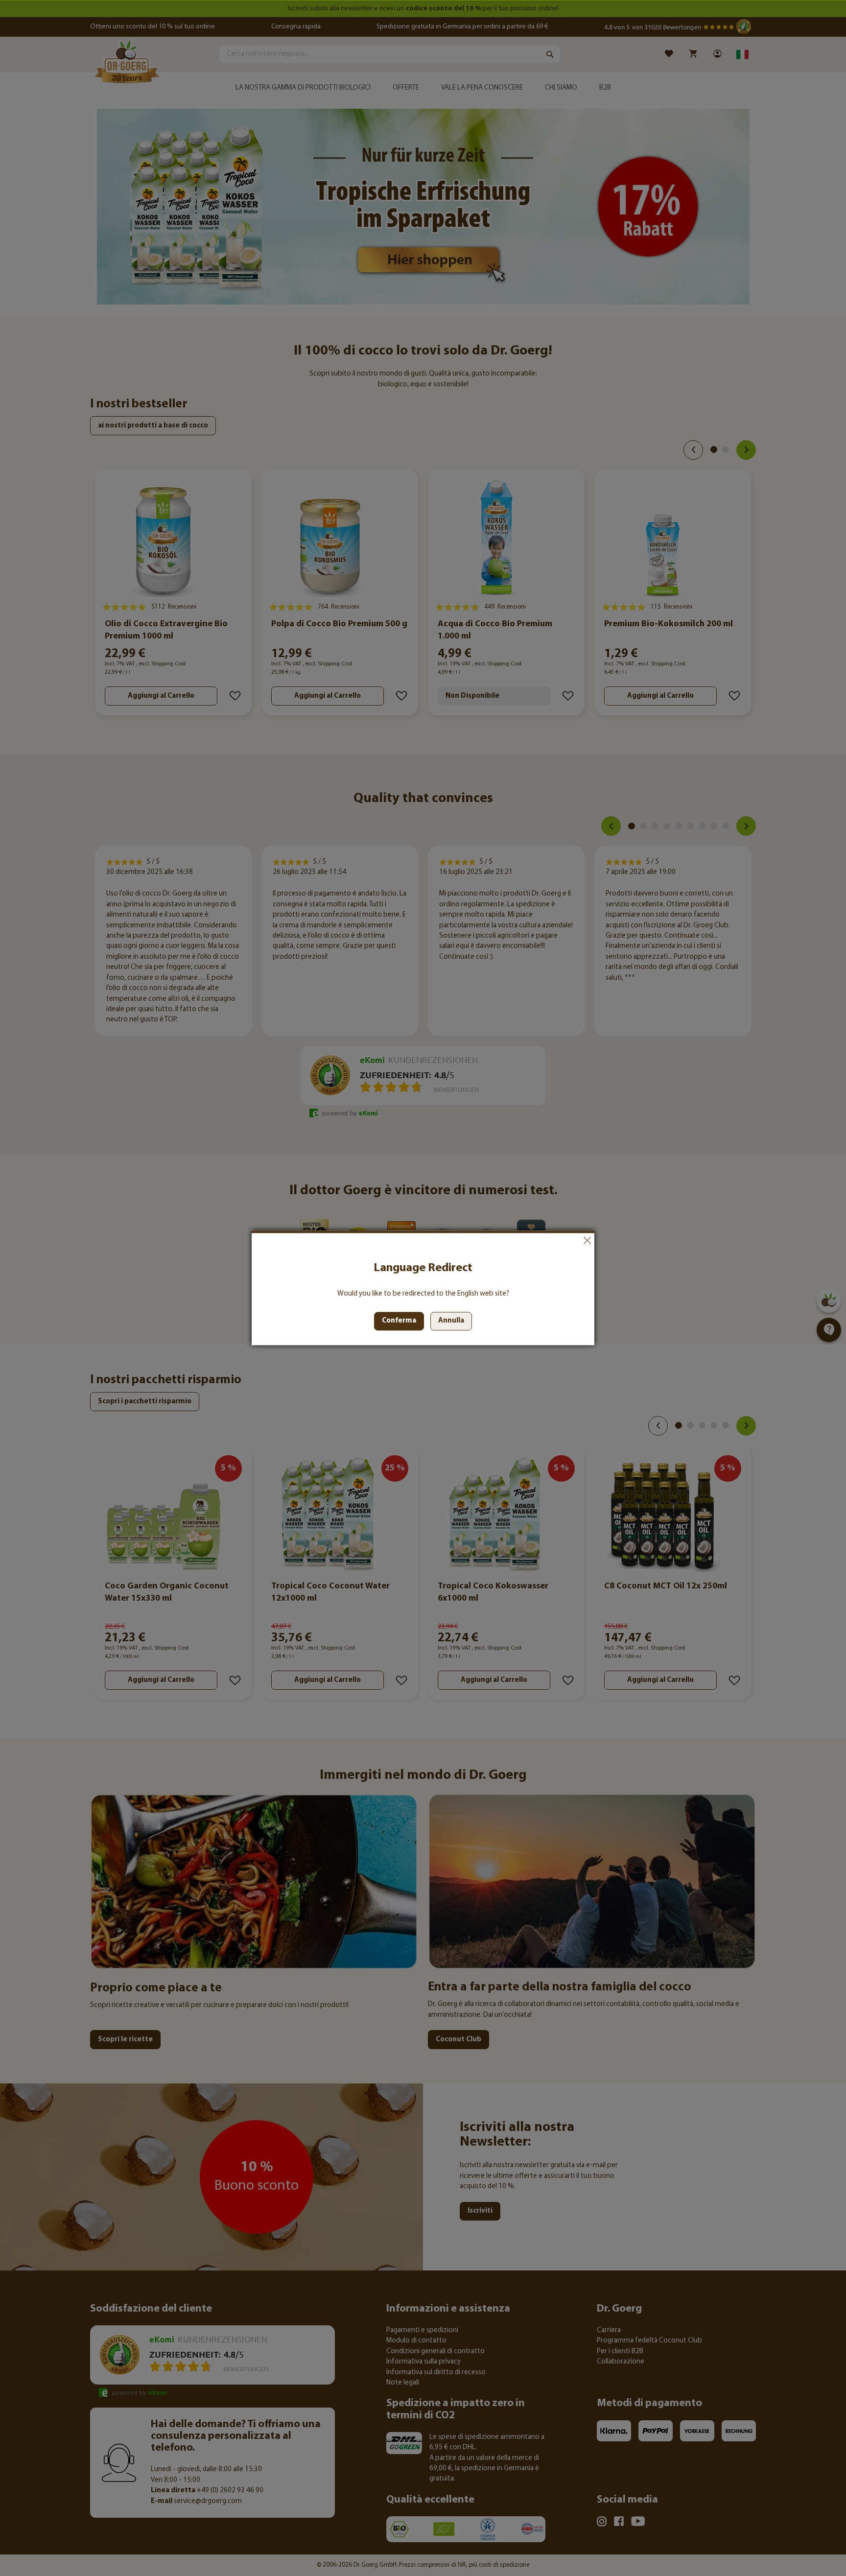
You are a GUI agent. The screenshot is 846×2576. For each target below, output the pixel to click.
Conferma (399, 1321)
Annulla (587, 1240)
